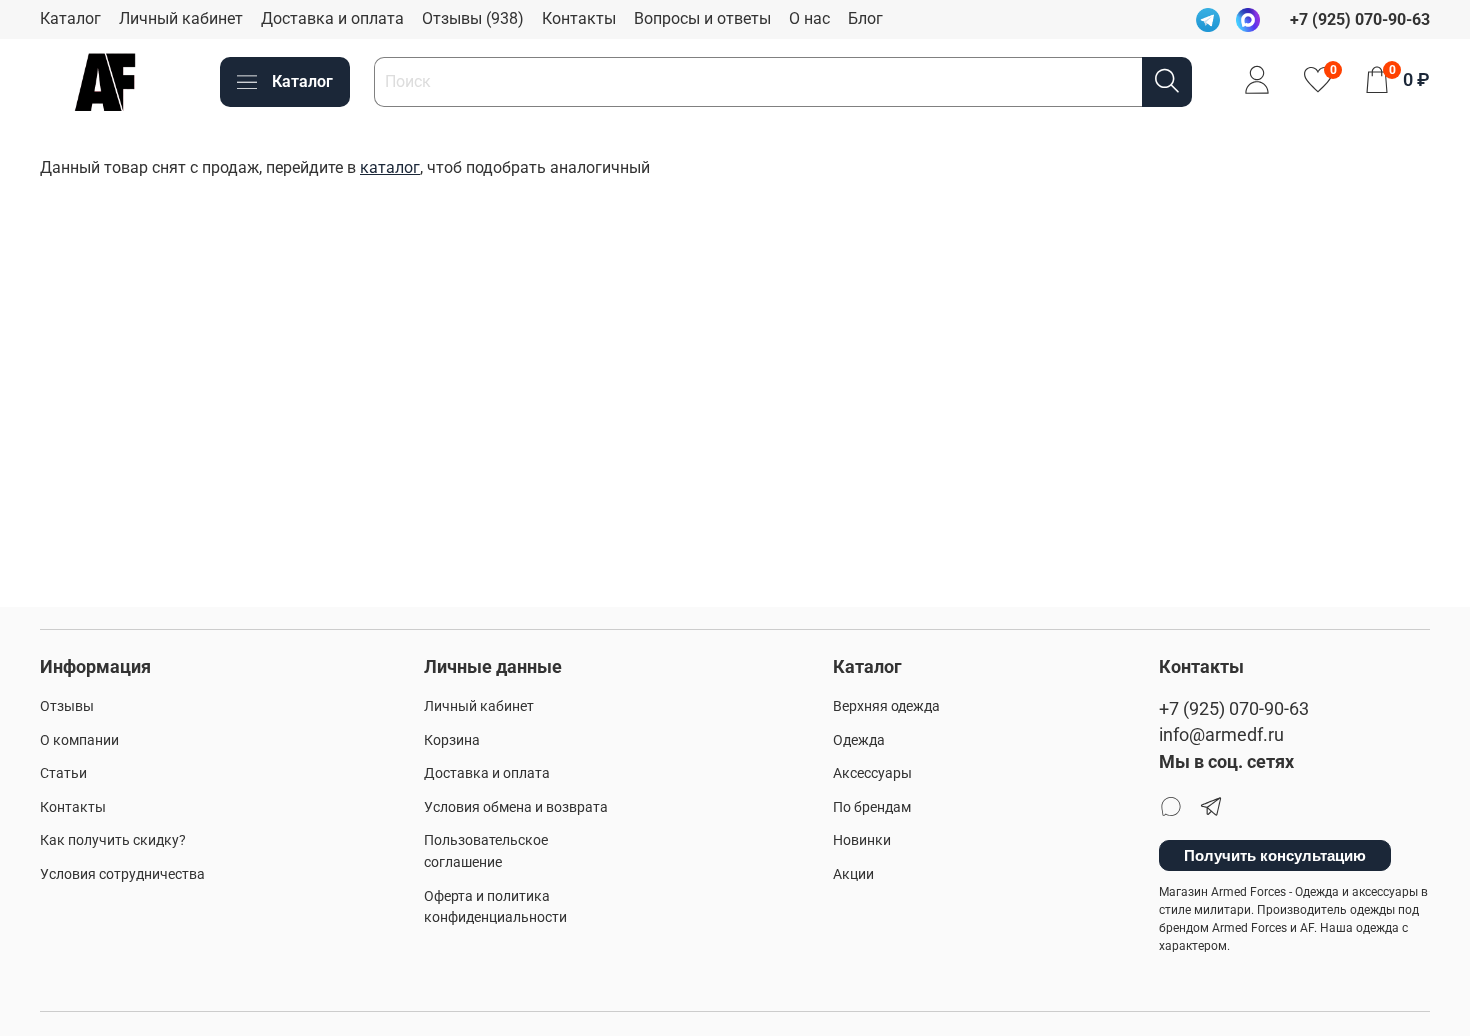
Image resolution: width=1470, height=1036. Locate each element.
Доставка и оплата (332, 18)
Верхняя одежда (886, 706)
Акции (853, 874)
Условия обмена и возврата (516, 807)
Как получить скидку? (113, 840)
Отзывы (67, 706)
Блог (865, 18)
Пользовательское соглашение (486, 851)
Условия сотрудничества (122, 874)
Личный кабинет (181, 18)
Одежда (859, 740)
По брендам (872, 807)
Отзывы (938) (473, 18)
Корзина (452, 740)
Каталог (70, 18)
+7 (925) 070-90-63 (1234, 709)
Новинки (862, 840)
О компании (79, 740)
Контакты (579, 18)
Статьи (63, 773)
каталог (390, 167)
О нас (809, 18)
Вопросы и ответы (702, 18)
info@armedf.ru (1221, 735)
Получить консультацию (1275, 855)
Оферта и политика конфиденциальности (495, 907)
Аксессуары (872, 773)
